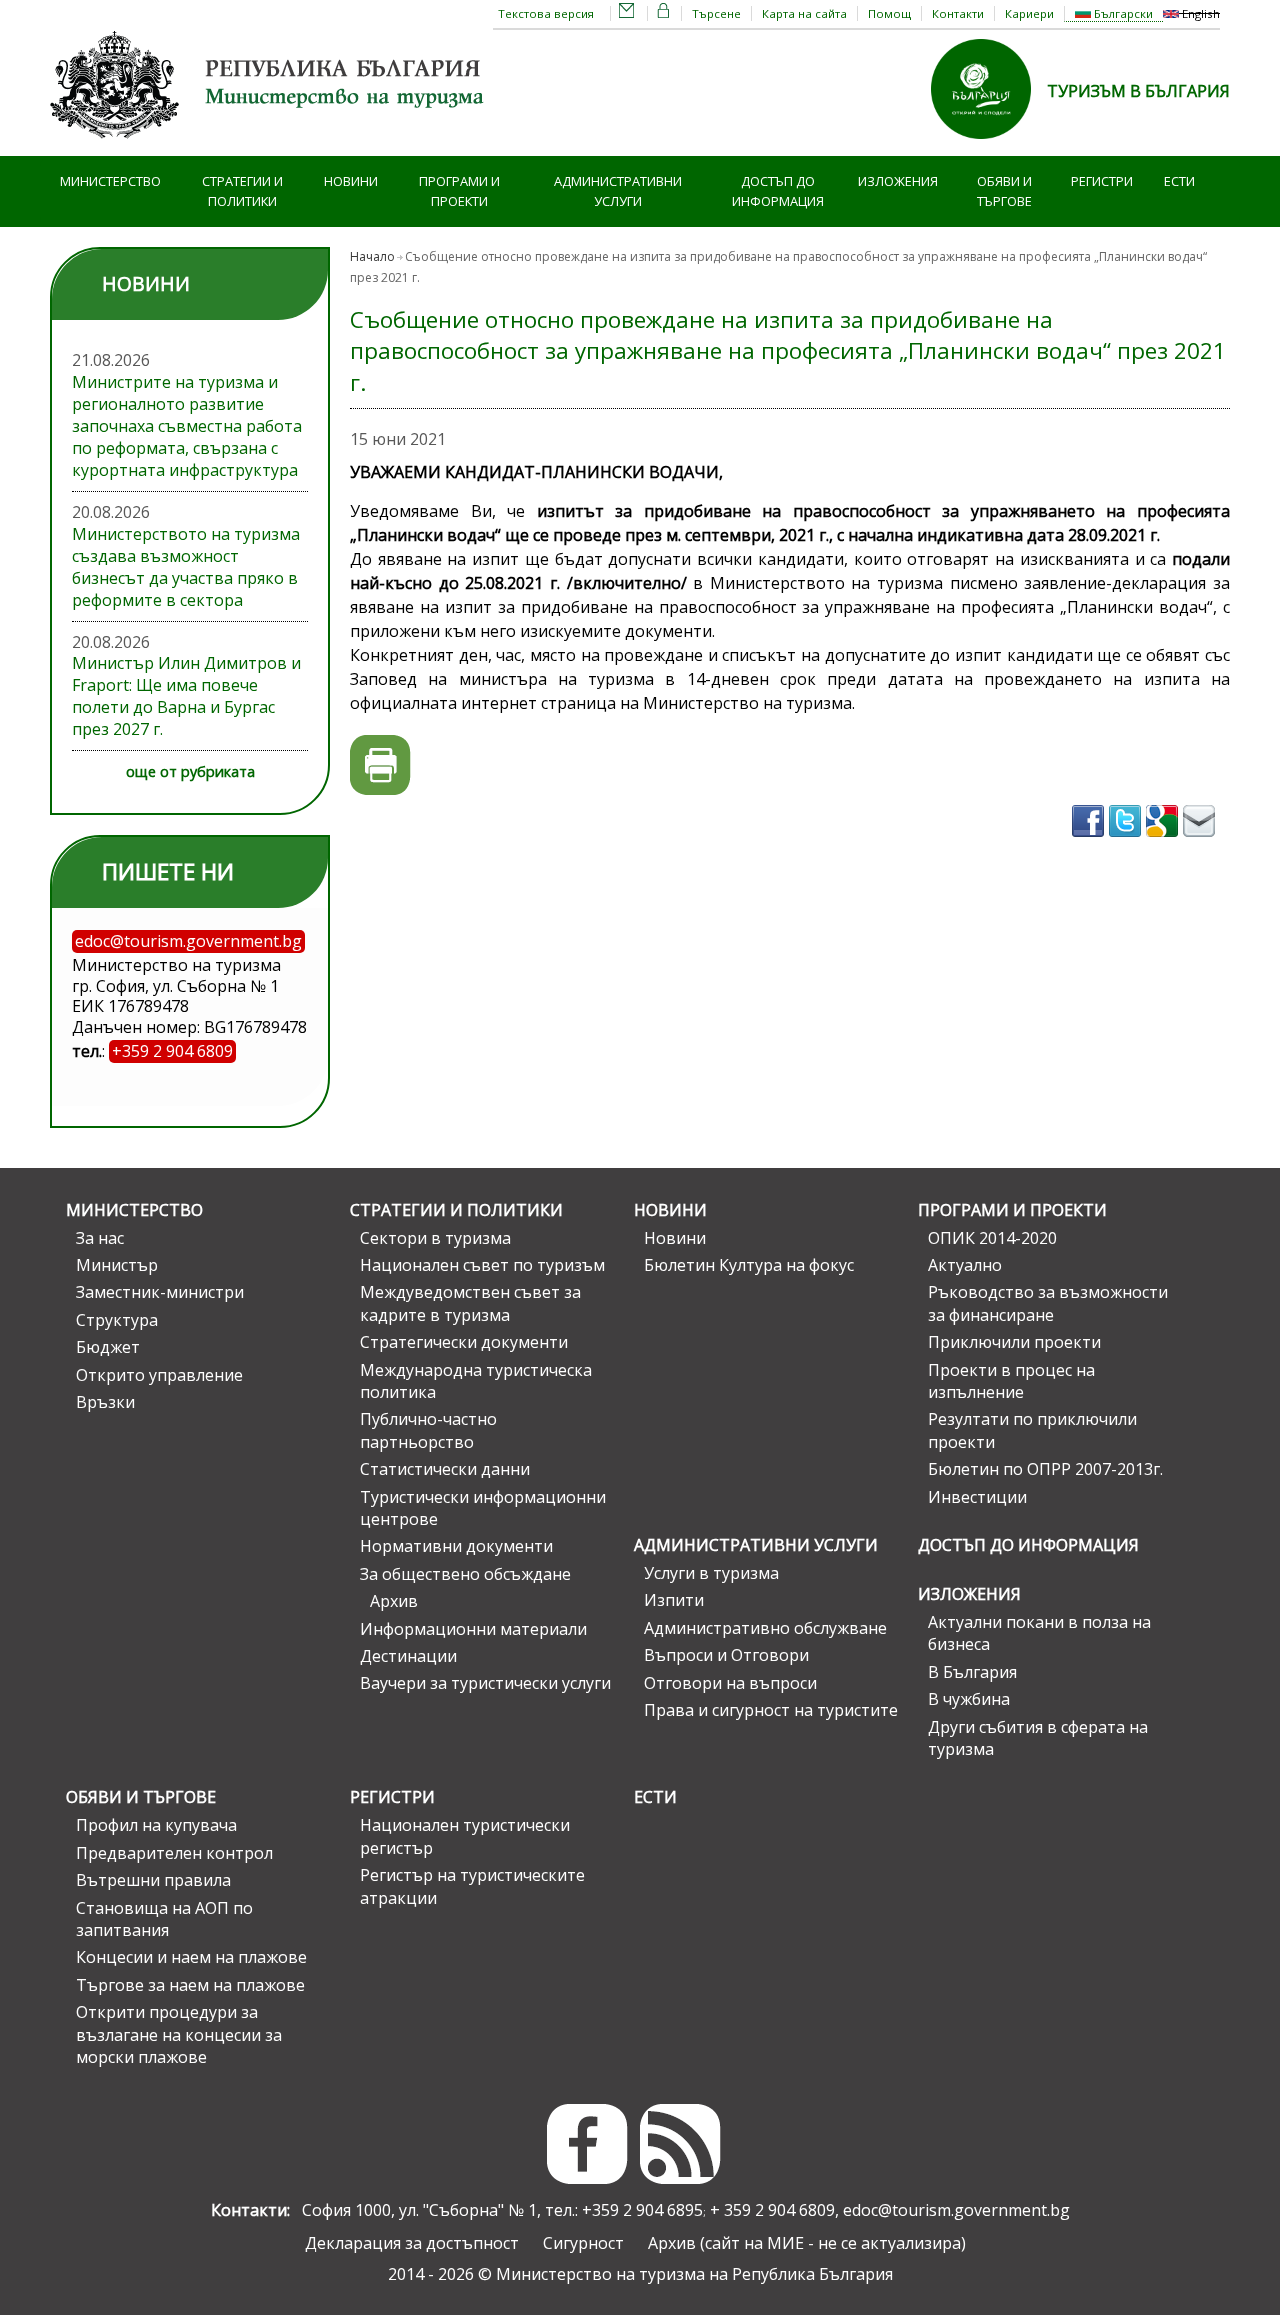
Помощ (889, 13)
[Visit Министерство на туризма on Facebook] (1090, 843)
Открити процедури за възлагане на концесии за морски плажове (179, 2034)
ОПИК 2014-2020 (992, 1238)
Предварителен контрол (174, 1853)
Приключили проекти (1014, 1342)
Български (1122, 13)
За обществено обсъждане (465, 1574)
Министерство (110, 181)
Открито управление (159, 1375)
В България (972, 1672)
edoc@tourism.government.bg (956, 2210)
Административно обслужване (765, 1628)
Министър (117, 1265)
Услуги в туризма (711, 1573)
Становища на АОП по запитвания (164, 1919)
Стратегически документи (464, 1342)
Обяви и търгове (1004, 191)
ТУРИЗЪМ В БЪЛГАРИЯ (1138, 91)
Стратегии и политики (242, 191)
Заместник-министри (160, 1292)
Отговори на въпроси (730, 1683)
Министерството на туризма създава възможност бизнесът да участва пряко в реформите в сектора (186, 567)
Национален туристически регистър (465, 1836)
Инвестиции (977, 1497)
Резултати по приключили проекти (1032, 1430)
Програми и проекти (459, 191)
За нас (100, 1238)
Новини (351, 181)
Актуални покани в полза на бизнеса (1039, 1633)
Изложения (898, 181)
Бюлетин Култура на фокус (749, 1265)
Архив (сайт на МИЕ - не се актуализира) (807, 2243)
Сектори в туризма (435, 1238)
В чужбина (969, 1699)
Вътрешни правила (153, 1880)
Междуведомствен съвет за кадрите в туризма (470, 1303)
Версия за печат (380, 765)
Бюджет (108, 1347)
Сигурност (583, 2243)
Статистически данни (445, 1469)
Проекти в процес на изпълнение (1011, 1381)
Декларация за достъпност (412, 2243)
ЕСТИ (1179, 181)
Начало (372, 256)
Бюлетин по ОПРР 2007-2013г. (1045, 1469)
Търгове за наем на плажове (190, 1985)
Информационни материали (473, 1629)
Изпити (674, 1600)
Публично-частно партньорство (428, 1430)
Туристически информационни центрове (483, 1508)
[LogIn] (664, 13)
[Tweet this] (1127, 843)
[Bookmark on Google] (1164, 843)
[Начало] (270, 145)
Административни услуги (618, 191)
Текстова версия (546, 13)
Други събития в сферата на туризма (1038, 1738)
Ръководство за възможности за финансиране (1048, 1303)
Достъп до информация (778, 191)
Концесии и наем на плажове (191, 1957)
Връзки (105, 1402)
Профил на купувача (156, 1825)
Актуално (965, 1265)
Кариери (1029, 13)
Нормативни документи (456, 1546)
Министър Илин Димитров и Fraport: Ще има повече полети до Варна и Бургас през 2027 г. (186, 696)
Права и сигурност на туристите (771, 1710)
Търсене (716, 13)
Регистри (1102, 181)
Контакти (958, 13)
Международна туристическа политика (476, 1381)
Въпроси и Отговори (726, 1655)
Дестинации (408, 1656)
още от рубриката (190, 771)
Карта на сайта (804, 13)
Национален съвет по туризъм (482, 1265)
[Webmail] (627, 13)
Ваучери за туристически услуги (485, 1683)
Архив (394, 1601)
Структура (117, 1320)
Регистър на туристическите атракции (472, 1886)
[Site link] (989, 145)
